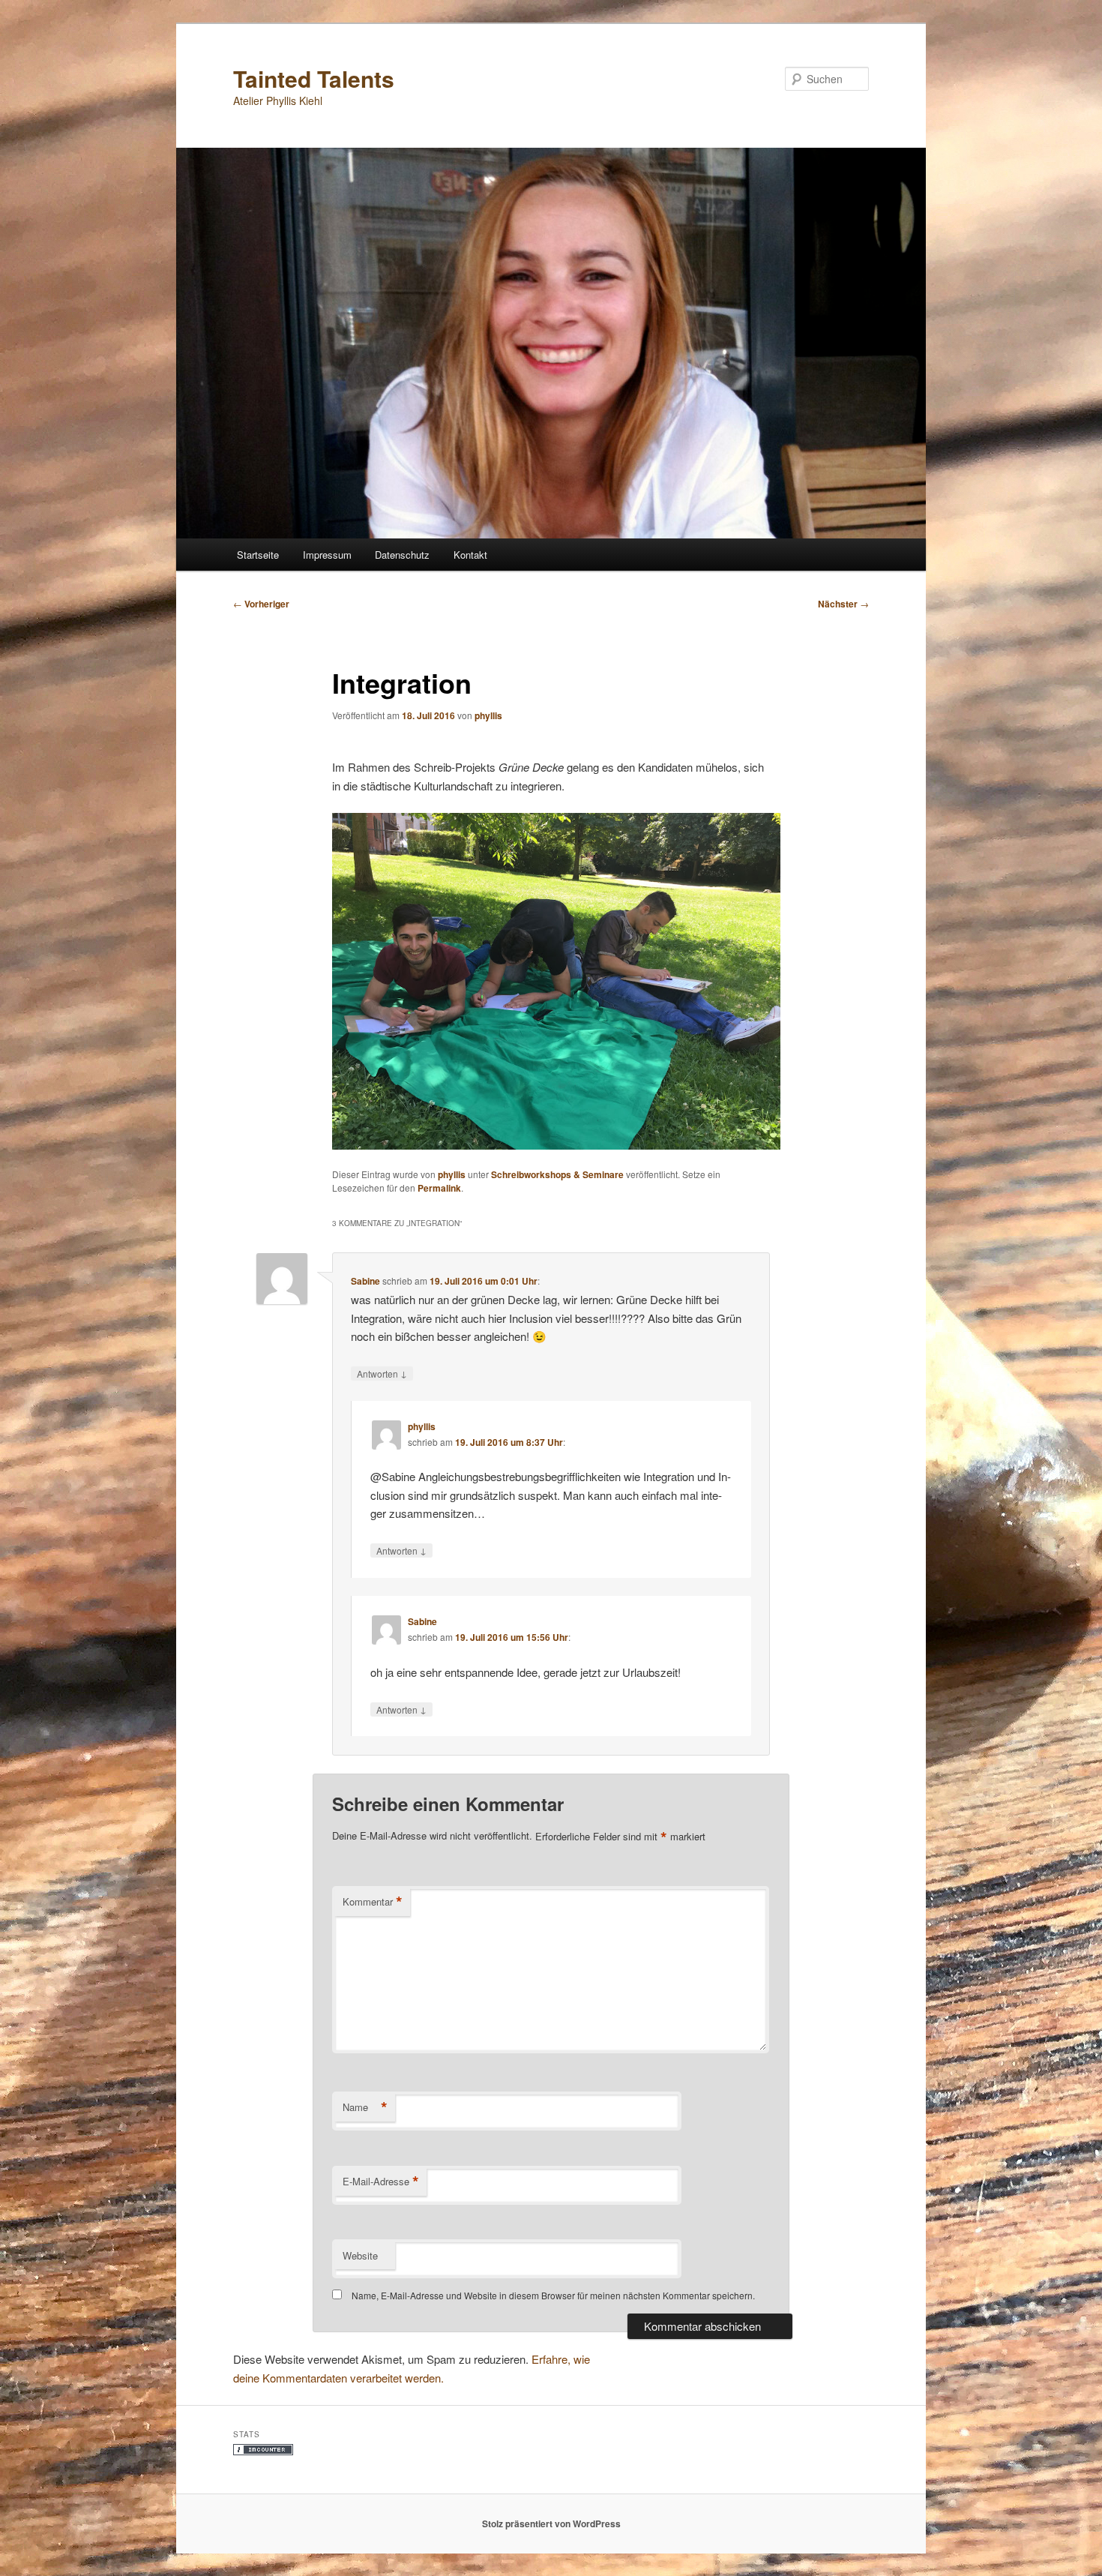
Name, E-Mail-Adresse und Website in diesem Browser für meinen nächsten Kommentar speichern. (553, 2295)
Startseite (258, 555)
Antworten (382, 1373)
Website (360, 2255)
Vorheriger (261, 604)
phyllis (488, 715)
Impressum (327, 555)
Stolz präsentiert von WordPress (551, 2524)
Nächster (843, 604)
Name (365, 2107)
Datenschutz (402, 555)
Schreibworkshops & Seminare (557, 1174)
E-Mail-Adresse (381, 2182)
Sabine (365, 1281)
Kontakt (470, 555)
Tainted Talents (314, 78)
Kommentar (373, 1902)
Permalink (439, 1188)
